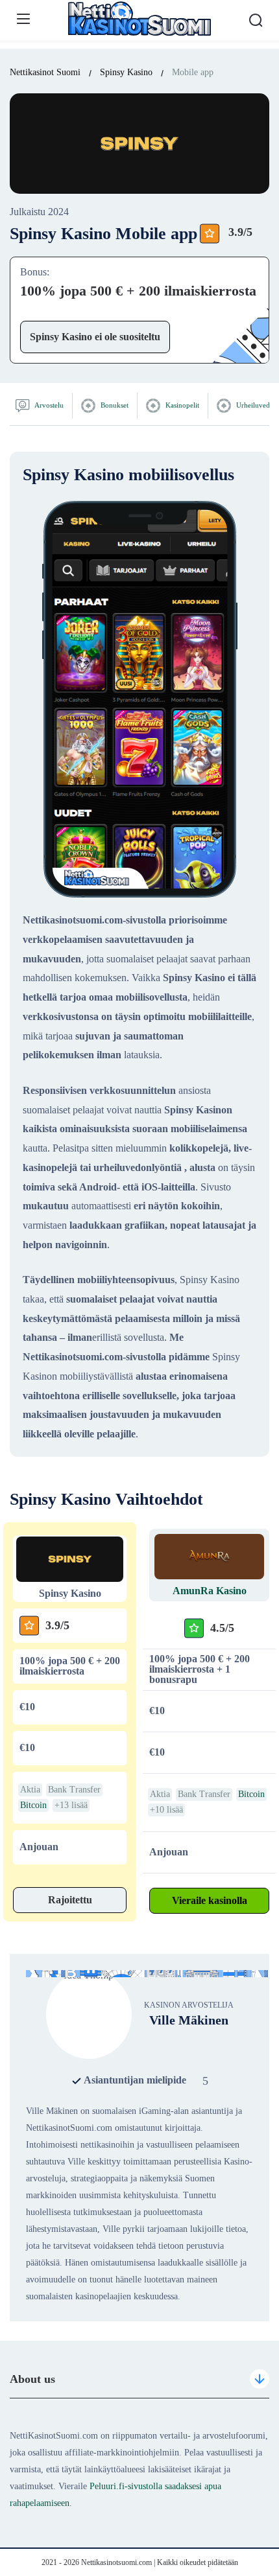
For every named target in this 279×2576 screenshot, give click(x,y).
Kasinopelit (181, 405)
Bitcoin (33, 1805)
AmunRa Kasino (210, 1591)
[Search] (256, 20)
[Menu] (23, 19)
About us (32, 2379)
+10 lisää (166, 1810)
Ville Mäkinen (189, 2020)
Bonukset (114, 405)
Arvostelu (48, 405)
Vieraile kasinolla (210, 1900)
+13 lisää (71, 1805)
